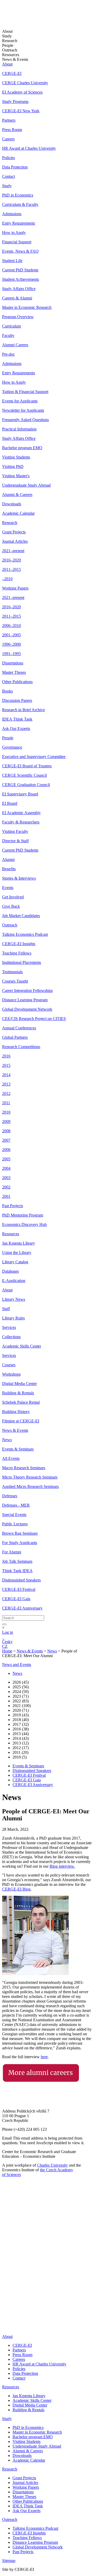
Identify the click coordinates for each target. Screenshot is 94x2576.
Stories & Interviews (19, 878)
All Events (11, 1458)
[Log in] (3, 1637)
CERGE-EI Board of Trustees (27, 766)
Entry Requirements (19, 223)
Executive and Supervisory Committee (34, 757)
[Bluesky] (8, 2328)
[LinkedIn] (6, 2271)
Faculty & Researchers (21, 822)
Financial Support (17, 242)
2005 (6, 1159)
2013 (6, 1084)
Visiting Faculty (15, 831)
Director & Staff (15, 841)
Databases (10, 1271)
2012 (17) (21, 1748)
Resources (11, 1234)
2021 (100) (22, 1706)
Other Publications (17, 682)
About (7, 64)
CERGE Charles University (25, 83)
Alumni (8, 859)
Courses (9, 1365)
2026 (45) (21, 1682)
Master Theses (14, 672)
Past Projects (13, 1206)
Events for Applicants (20, 401)
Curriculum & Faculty (20, 204)
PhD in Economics (18, 195)
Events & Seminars (18, 1449)
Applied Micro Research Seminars (30, 1486)
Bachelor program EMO (22, 448)
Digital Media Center (19, 1384)
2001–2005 (11, 635)
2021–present (13, 551)
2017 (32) (21, 1724)
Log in (8, 1632)
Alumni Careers (15, 345)
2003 (6, 1178)
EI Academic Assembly (21, 813)
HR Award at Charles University (29, 148)
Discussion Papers (17, 700)
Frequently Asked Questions (25, 420)
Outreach (10, 925)
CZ (5, 1646)
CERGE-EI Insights (19, 944)
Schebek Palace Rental (21, 1402)
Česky (7, 1642)
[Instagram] (5, 2315)
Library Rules (13, 1318)
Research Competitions (21, 1047)
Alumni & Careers (17, 495)
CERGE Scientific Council (24, 775)
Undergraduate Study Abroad (26, 485)
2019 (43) (21, 1715)
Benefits (9, 869)
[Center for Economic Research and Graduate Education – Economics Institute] (22, 18)
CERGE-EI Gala (16, 1599)
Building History (16, 1412)
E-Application (14, 1281)
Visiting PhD (13, 466)
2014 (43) (21, 1738)
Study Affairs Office (19, 289)
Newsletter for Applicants (23, 410)
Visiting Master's (16, 476)
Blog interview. (62, 1866)
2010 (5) (20, 1757)
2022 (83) (21, 1701)
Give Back (11, 906)
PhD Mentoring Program (23, 1215)
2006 (6, 1150)
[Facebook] (4, 2279)
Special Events (14, 1515)
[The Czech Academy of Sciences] (34, 2264)
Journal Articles (15, 541)
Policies (8, 158)
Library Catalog (15, 1262)
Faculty (8, 335)
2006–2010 (11, 626)
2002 (6, 1187)
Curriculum (11, 326)
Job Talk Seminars (17, 1561)
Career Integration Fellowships (27, 990)
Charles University (52, 2165)
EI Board (10, 803)
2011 (6, 1103)
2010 (6, 1112)
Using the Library (17, 1253)
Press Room (12, 130)
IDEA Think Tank (17, 719)
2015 (6, 1065)
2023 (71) (21, 1696)
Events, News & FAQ (20, 251)
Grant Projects (14, 532)
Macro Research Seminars (24, 1468)
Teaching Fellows (17, 953)
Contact (8, 176)
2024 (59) (21, 1692)
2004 (6, 1168)
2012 (6, 1093)
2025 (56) (21, 1687)
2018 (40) (21, 1720)
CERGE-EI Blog (16, 1889)
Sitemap (9, 2561)
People (8, 738)
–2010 (7, 579)
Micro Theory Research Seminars (30, 1477)
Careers (8, 139)
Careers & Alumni (17, 298)
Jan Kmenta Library (19, 1243)
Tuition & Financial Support (25, 392)
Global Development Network (27, 1009)
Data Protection (15, 167)
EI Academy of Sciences (22, 92)
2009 (6, 1122)
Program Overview (18, 317)
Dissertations (13, 663)
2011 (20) (20, 1752)
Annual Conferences (19, 1028)
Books (7, 691)
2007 (6, 1140)
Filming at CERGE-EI (21, 1421)
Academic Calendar (18, 513)
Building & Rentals (18, 1393)
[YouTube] (5, 2300)
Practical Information (19, 429)
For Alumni (12, 1552)
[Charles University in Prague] (47, 2248)
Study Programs (15, 102)
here (44, 2057)
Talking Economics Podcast (25, 934)
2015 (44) (21, 1734)
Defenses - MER (16, 1505)
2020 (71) (21, 1710)
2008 (6, 1131)
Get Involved (13, 897)
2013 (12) (21, 1743)
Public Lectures (15, 1524)
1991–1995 (11, 654)
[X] (8, 2292)
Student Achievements (20, 279)
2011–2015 (11, 569)
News (7, 1440)
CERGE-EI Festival (19, 1589)
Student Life (12, 261)
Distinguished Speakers (21, 1580)
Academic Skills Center (22, 1346)
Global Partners (15, 1037)
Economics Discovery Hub (24, 1224)
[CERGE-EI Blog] (5, 2307)
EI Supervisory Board (20, 794)
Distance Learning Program (25, 1000)
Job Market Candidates (21, 916)
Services (9, 1327)
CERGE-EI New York (21, 111)
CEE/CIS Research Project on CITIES (34, 1019)
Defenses (10, 1496)
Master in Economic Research (27, 307)
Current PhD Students (20, 270)
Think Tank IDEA (17, 1571)
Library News (14, 1299)
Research (10, 523)
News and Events (17, 1665)
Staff (6, 1309)
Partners (9, 120)
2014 (6, 1075)
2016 (6, 1056)
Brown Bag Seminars (20, 1533)
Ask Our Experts (16, 728)
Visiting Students (16, 457)
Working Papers (15, 588)
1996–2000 (11, 644)
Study (7, 186)
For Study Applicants (20, 1543)
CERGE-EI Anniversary (22, 1608)
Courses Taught (15, 981)
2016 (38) (21, 1729)
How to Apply (14, 233)
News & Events (15, 1430)
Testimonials (12, 972)
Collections (11, 1337)
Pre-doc (8, 354)
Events (8, 888)
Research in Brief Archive (23, 710)
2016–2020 (11, 560)
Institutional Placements (22, 962)
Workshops (11, 1374)
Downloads (12, 504)
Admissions (12, 214)
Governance (12, 747)
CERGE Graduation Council (26, 785)
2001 (6, 1196)
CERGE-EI (12, 73)
